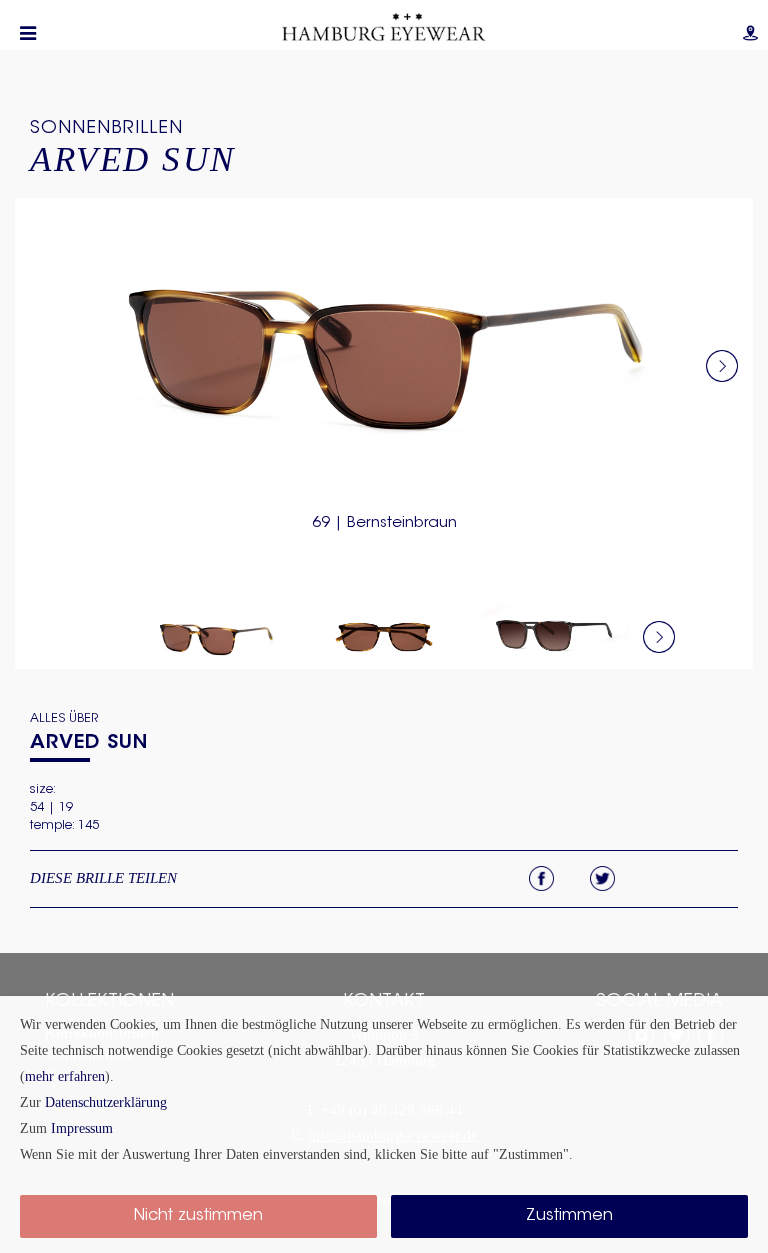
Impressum (82, 1128)
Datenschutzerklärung (106, 1102)
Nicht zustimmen (198, 1216)
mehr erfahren (65, 1076)
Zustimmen (569, 1216)
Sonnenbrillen (106, 129)
